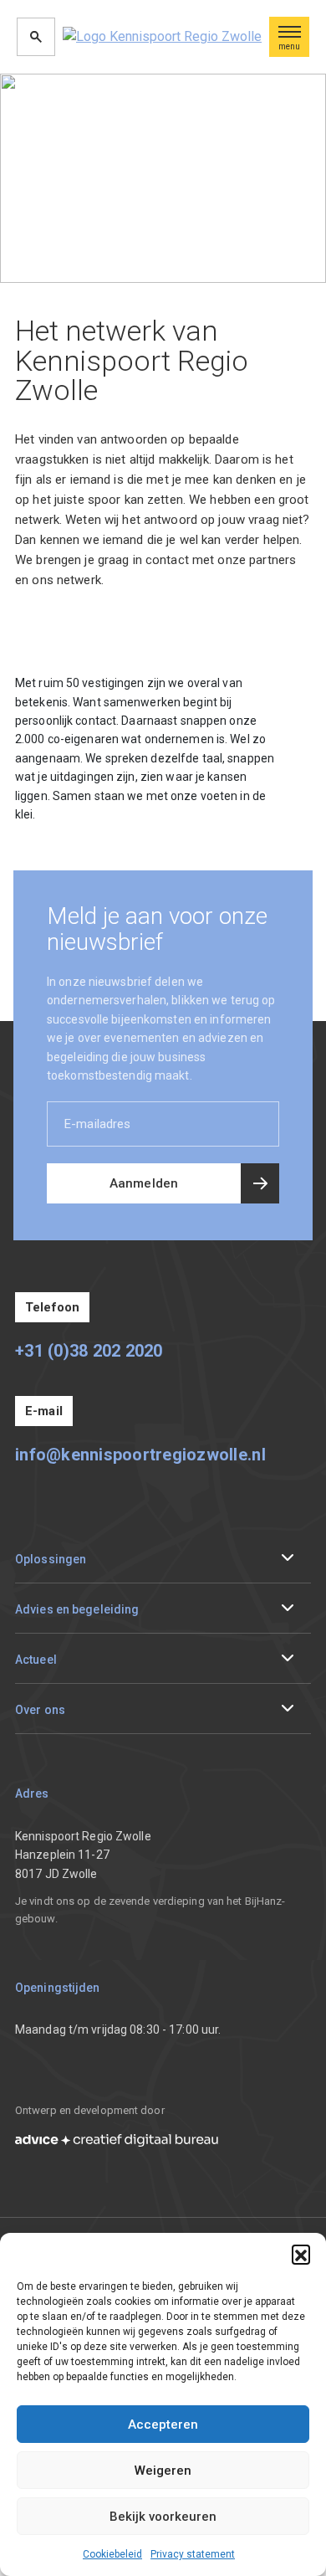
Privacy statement (193, 2554)
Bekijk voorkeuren (163, 2517)
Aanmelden (144, 1183)
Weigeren (163, 2471)
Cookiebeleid (112, 2554)
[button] (301, 2254)
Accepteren (163, 2425)
